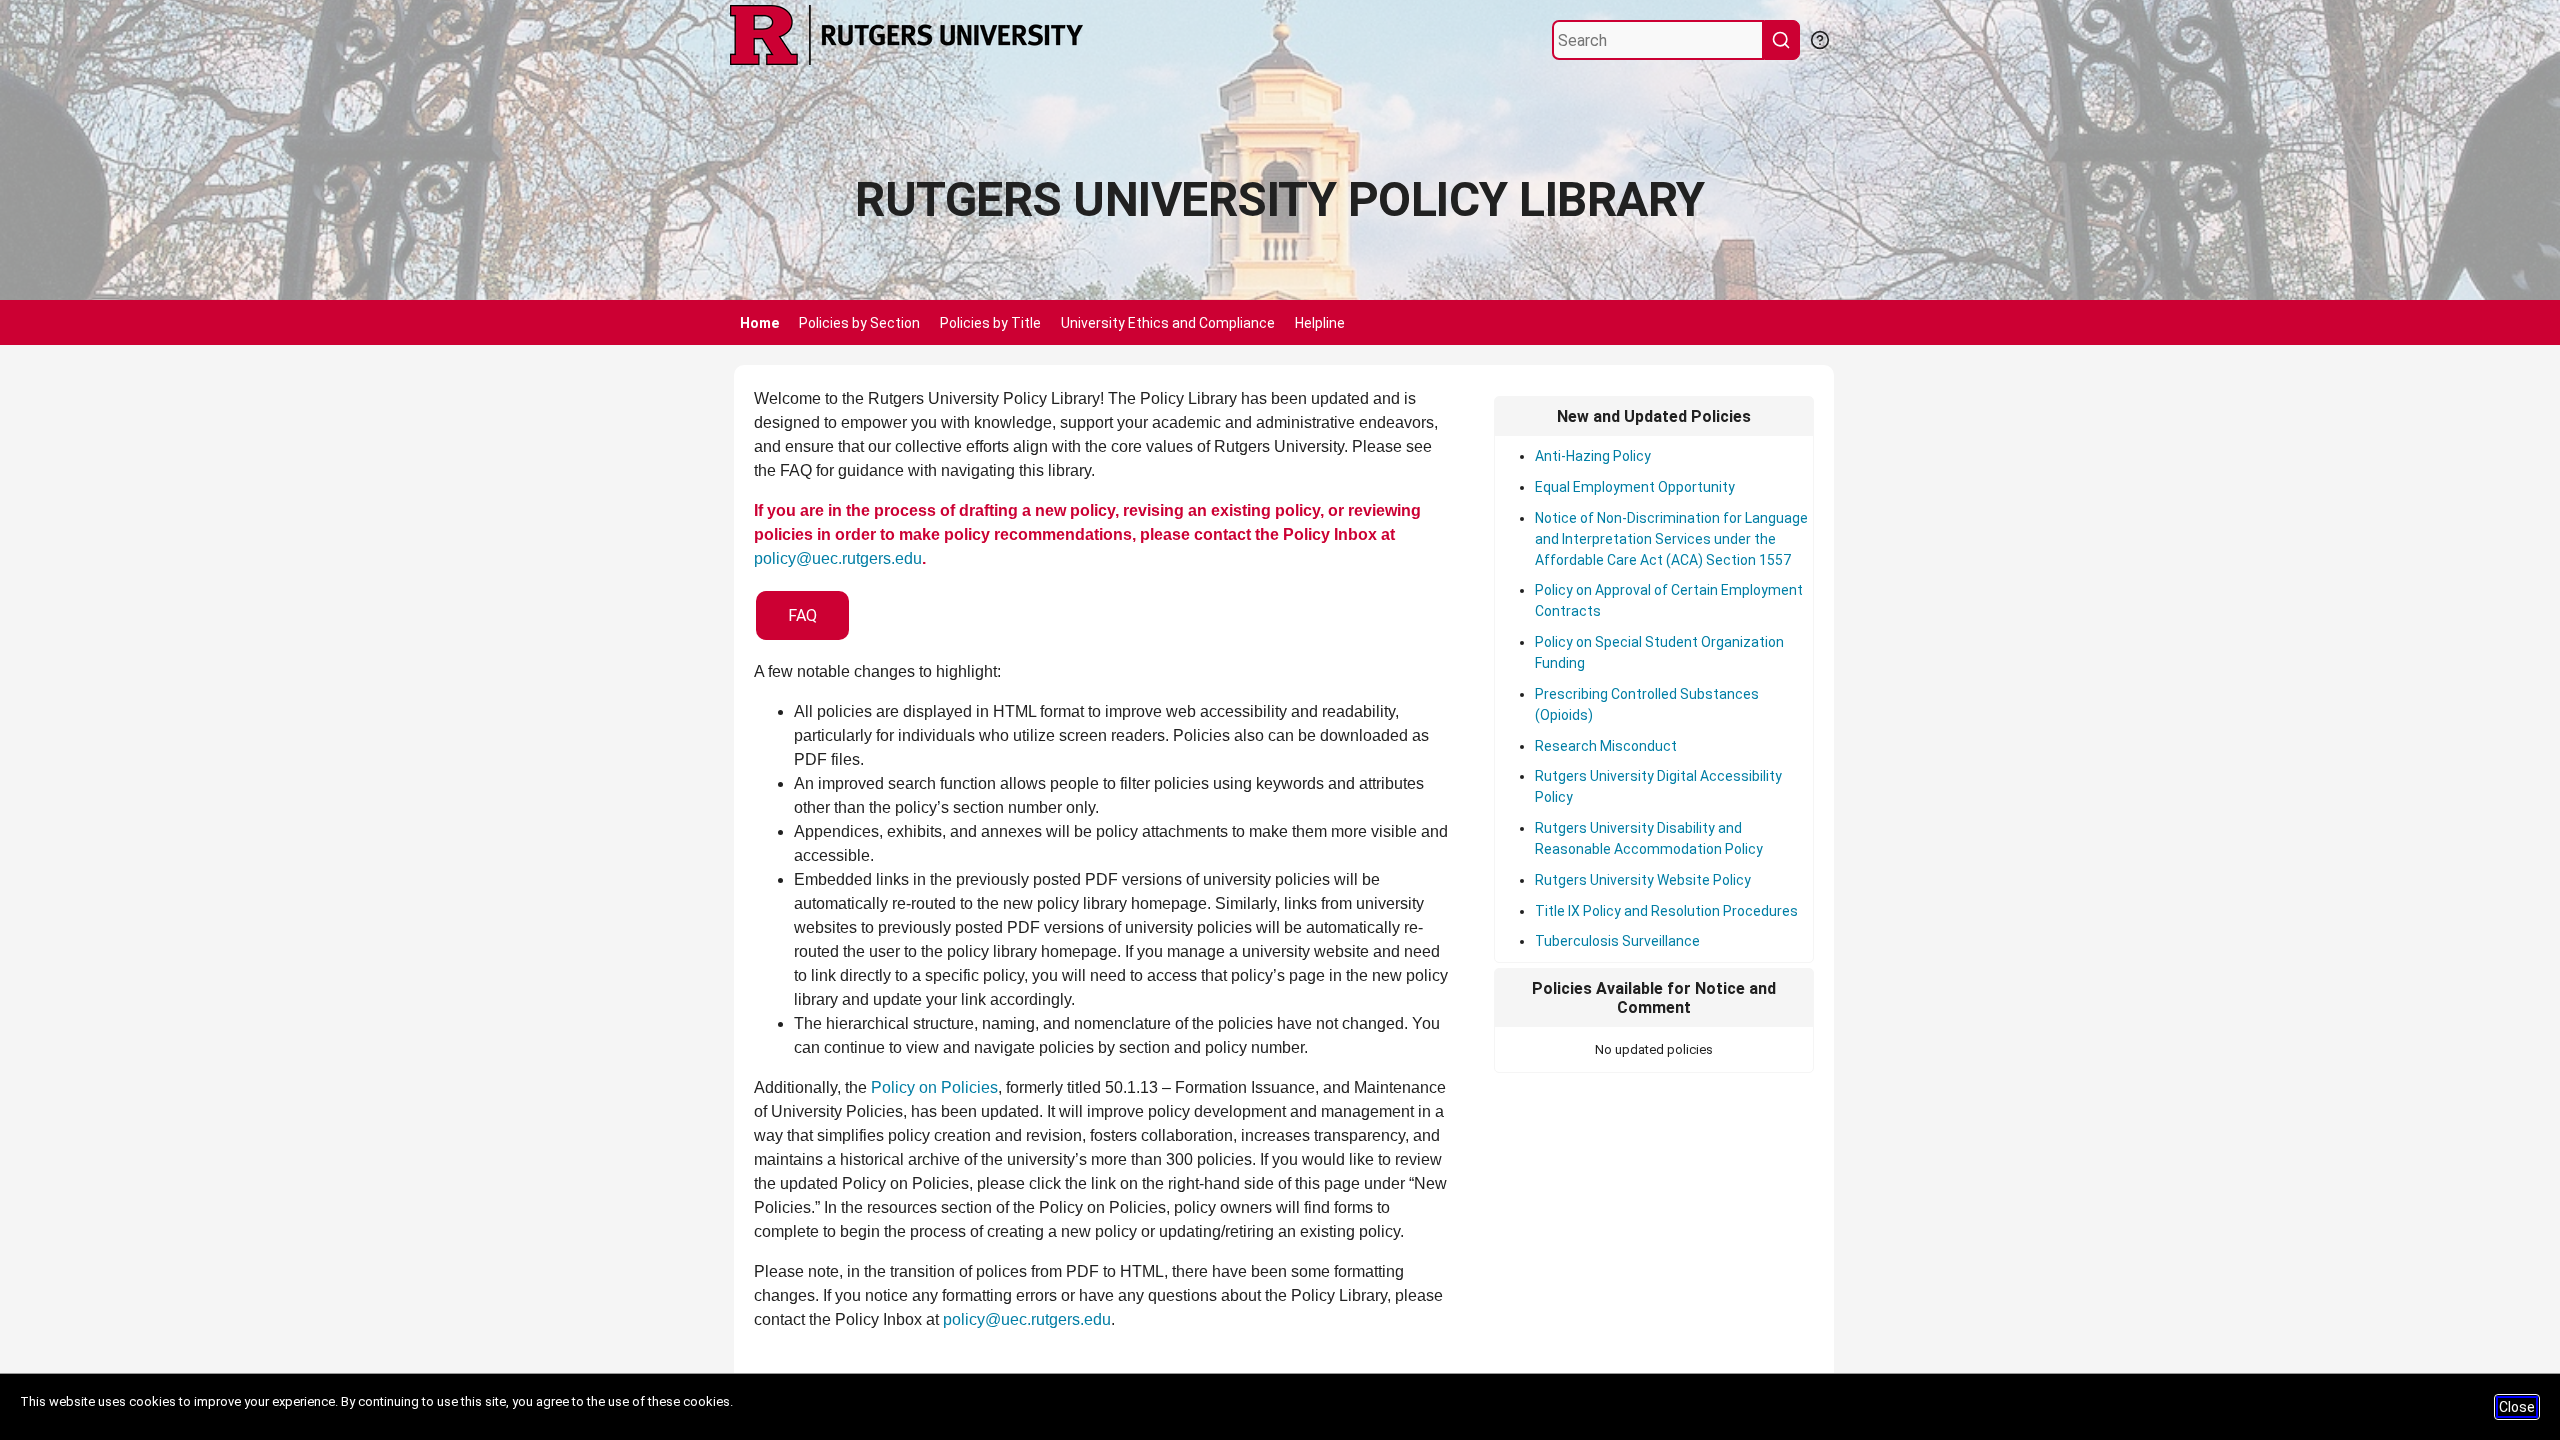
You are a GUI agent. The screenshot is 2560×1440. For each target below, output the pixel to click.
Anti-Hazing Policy (1593, 456)
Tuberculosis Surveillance (1617, 941)
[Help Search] (1819, 38)
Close (2517, 1407)
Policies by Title (990, 323)
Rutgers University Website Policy (1643, 880)
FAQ (802, 615)
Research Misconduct (1606, 746)
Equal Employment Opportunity (1635, 487)
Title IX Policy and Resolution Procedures (1666, 911)
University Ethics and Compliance (1168, 323)
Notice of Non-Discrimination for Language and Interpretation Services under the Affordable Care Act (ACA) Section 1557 (1671, 539)
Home (759, 323)
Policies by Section (859, 323)
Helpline (1320, 323)
